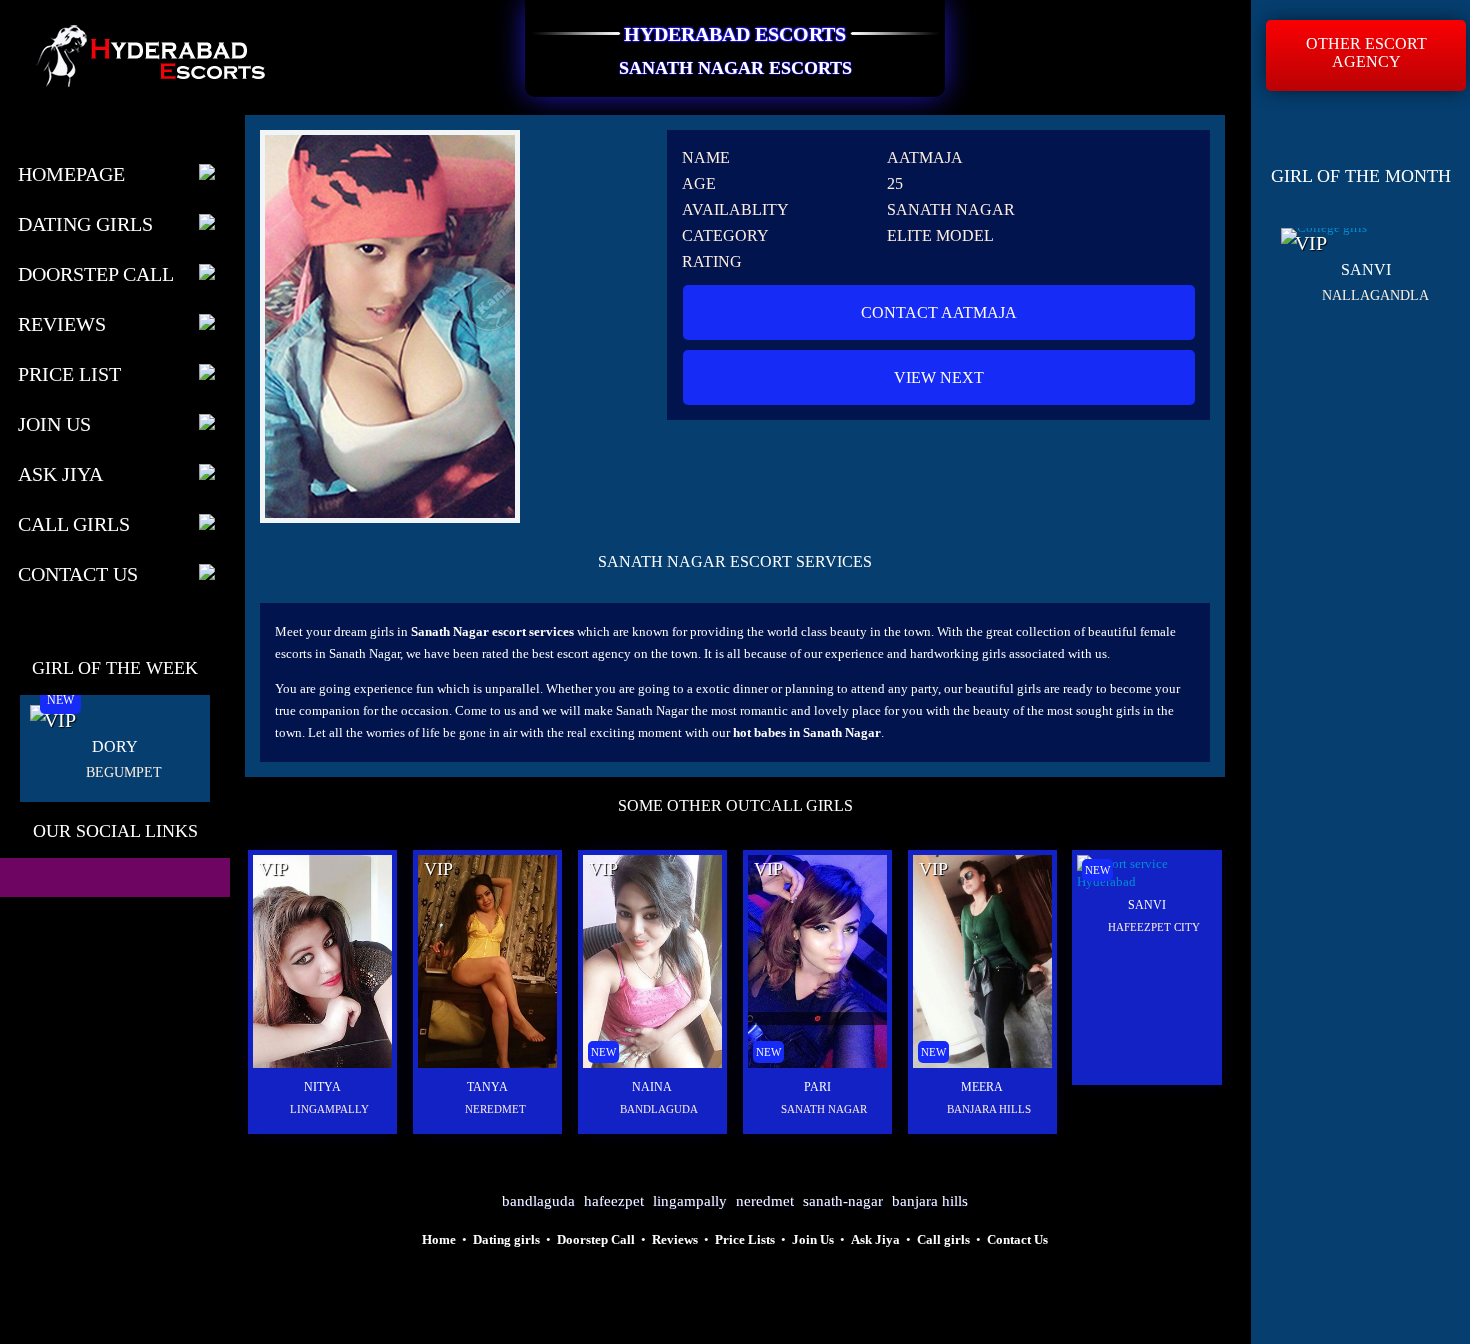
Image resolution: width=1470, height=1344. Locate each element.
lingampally (690, 1201)
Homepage (71, 174)
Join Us (54, 424)
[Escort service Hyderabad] (982, 1063)
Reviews (62, 324)
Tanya (487, 1087)
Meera (982, 1087)
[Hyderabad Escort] (322, 1063)
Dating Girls (85, 224)
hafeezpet (614, 1201)
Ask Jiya (60, 474)
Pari (817, 1087)
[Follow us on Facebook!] (35, 880)
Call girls (943, 1239)
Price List (69, 374)
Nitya (322, 1087)
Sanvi (1147, 905)
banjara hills (930, 1201)
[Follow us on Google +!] (138, 880)
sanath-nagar (843, 1201)
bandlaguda (538, 1201)
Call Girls (74, 524)
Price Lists (745, 1239)
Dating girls (506, 1239)
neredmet (765, 1201)
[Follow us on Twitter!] (86, 880)
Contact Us (78, 574)
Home (439, 1239)
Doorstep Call (96, 274)
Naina (652, 1087)
